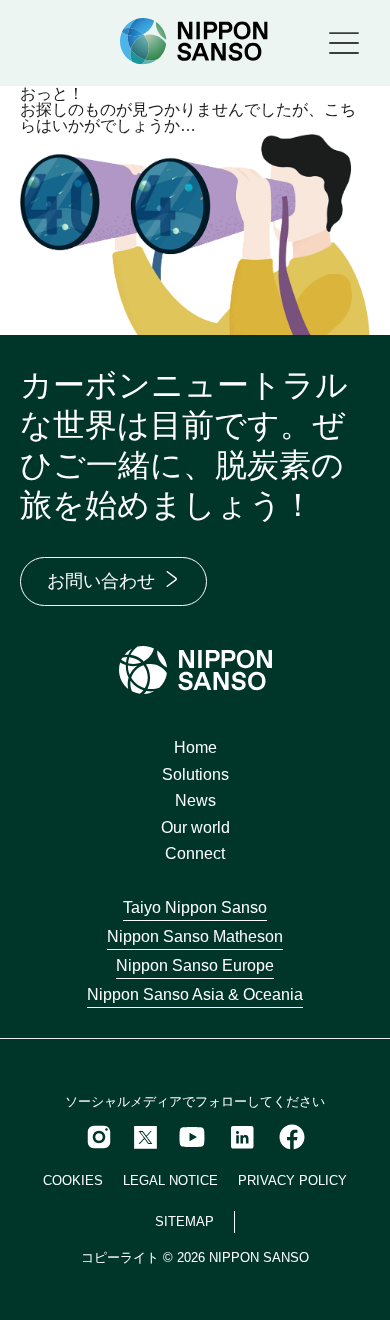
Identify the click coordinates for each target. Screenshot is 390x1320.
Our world (195, 827)
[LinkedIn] (242, 1137)
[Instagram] (99, 1137)
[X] (145, 1137)
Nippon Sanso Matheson (195, 936)
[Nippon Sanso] (194, 41)
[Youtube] (192, 1137)
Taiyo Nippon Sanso (195, 907)
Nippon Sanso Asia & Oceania (195, 994)
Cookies (73, 1180)
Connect (195, 853)
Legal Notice (170, 1180)
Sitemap (184, 1221)
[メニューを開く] (344, 43)
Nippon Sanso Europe (195, 965)
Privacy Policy (292, 1180)
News (195, 800)
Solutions (195, 774)
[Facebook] (292, 1137)
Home (195, 747)
